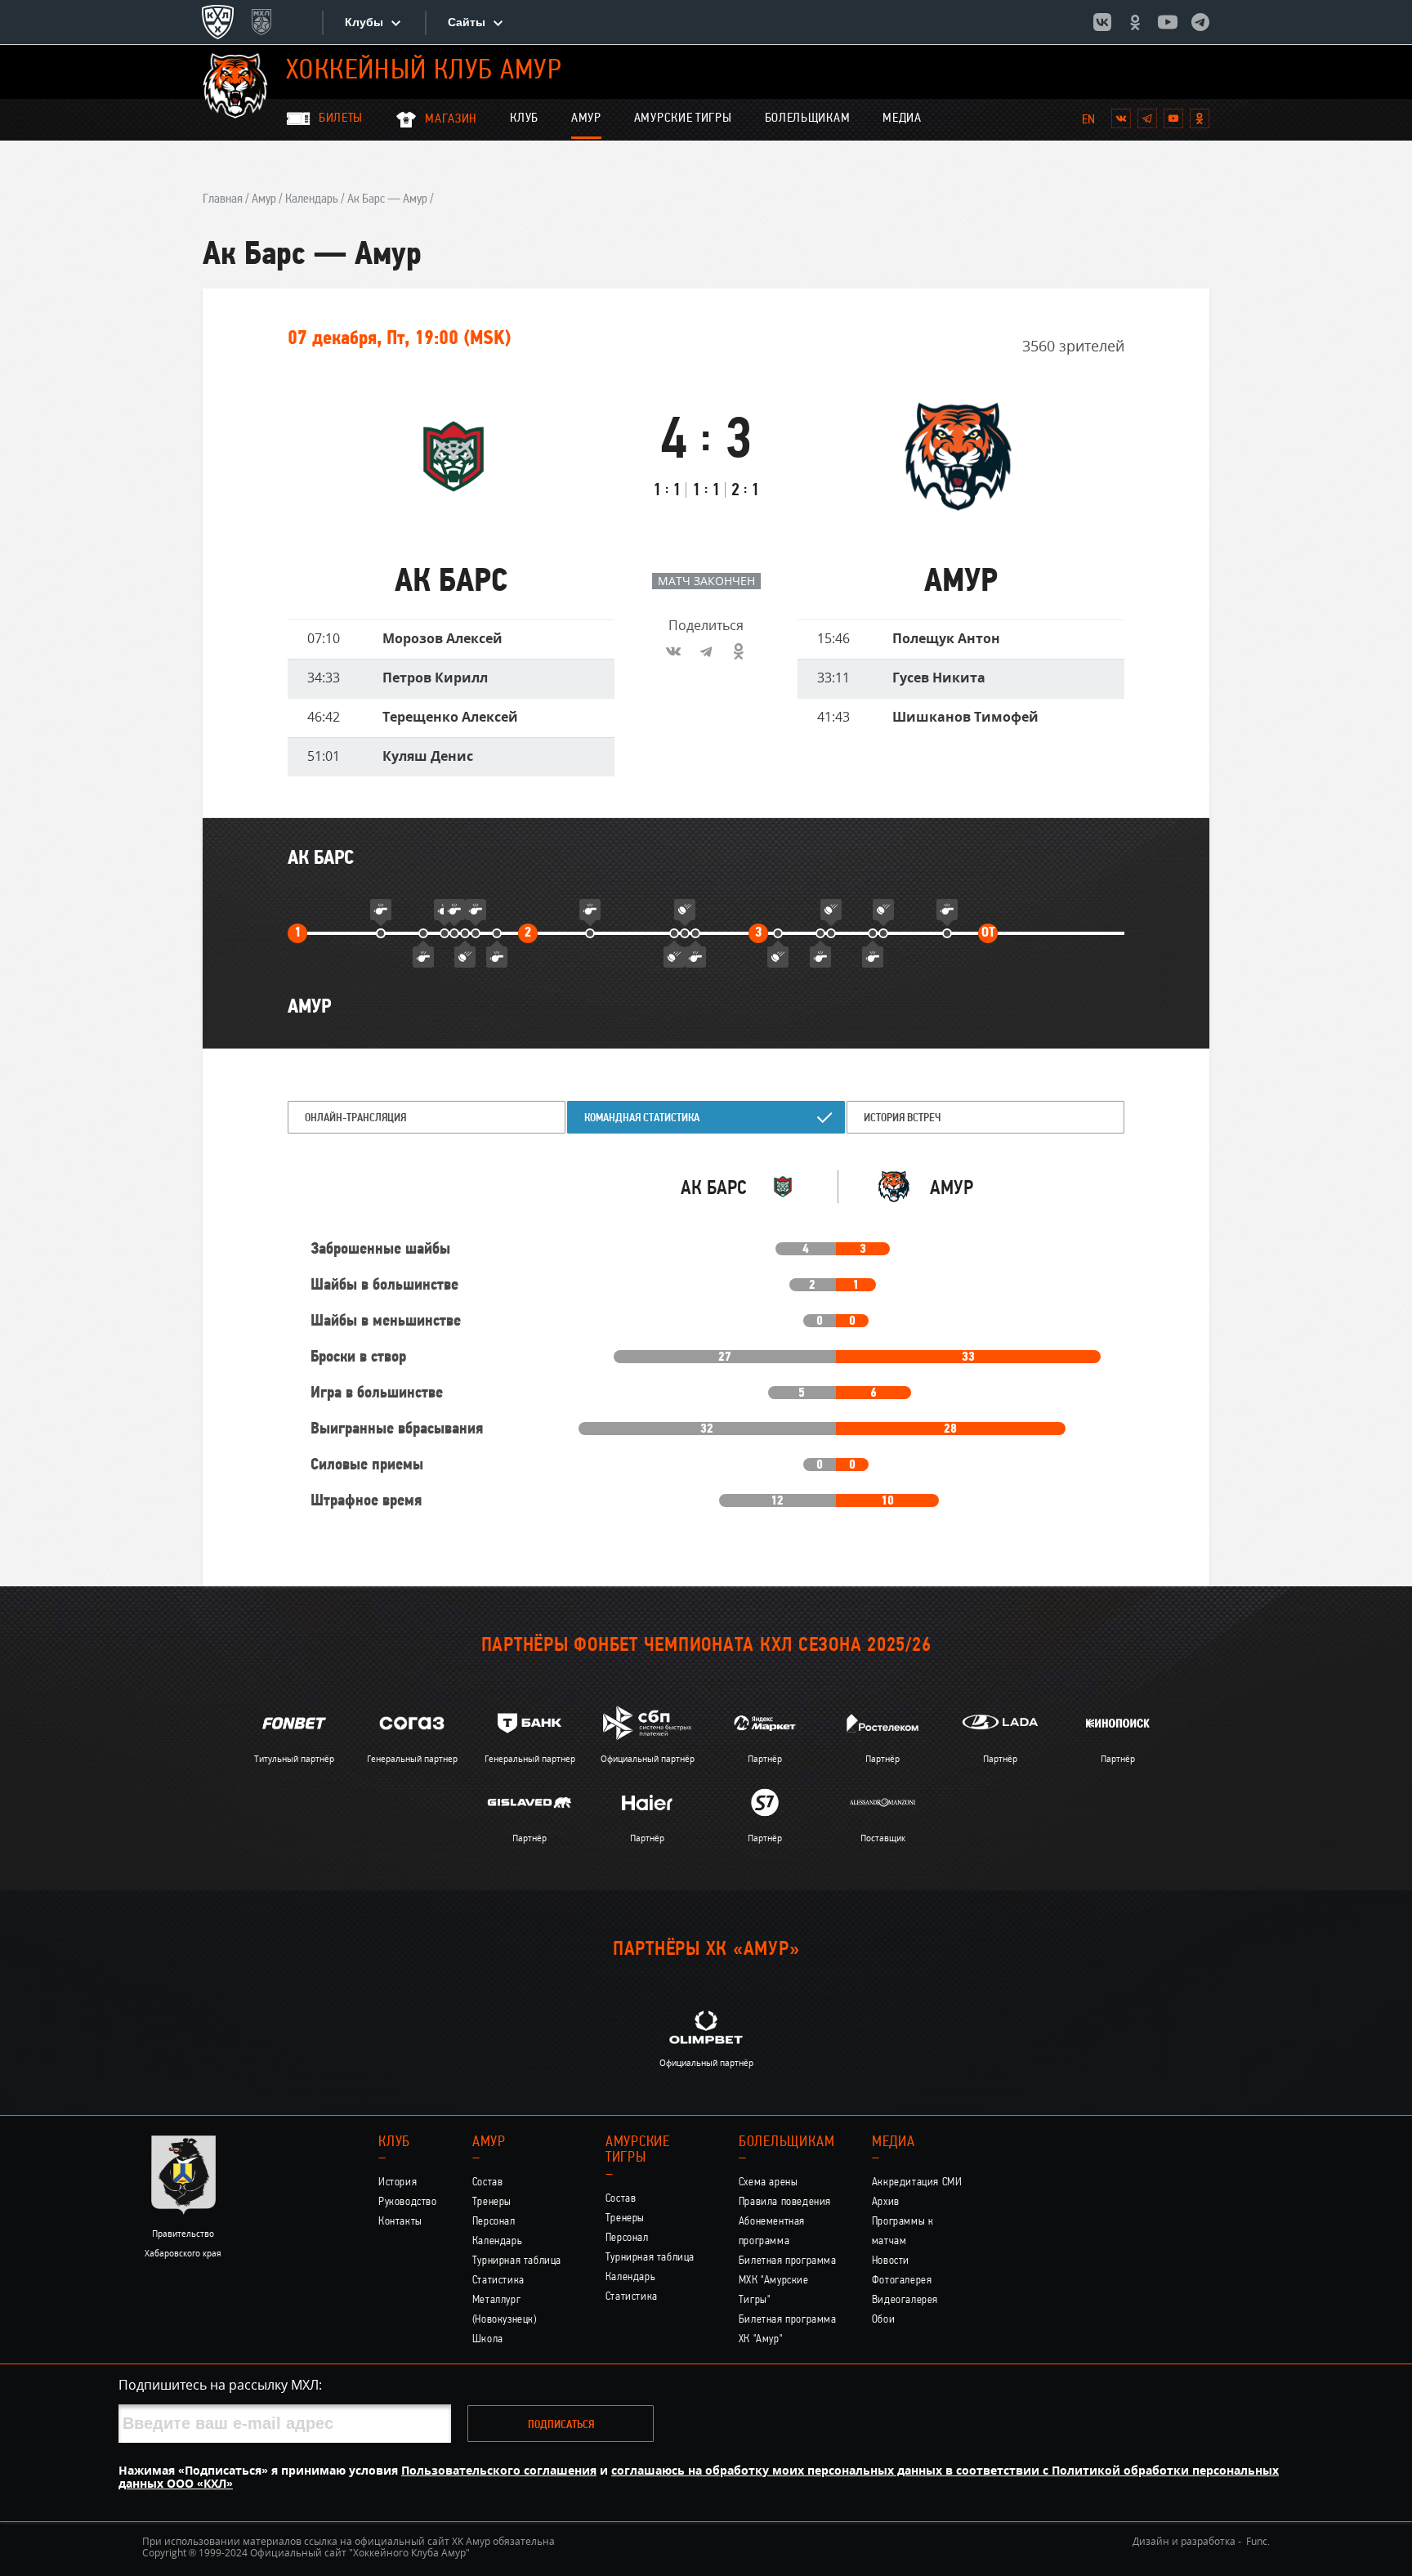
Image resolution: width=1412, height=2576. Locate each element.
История (398, 2182)
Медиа (902, 119)
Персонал (494, 2222)
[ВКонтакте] (673, 651)
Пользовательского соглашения (499, 2470)
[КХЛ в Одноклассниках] (1135, 22)
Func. (1258, 2541)
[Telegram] (706, 651)
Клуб (524, 119)
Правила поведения (785, 2202)
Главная (223, 199)
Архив (886, 2202)
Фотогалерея (902, 2281)
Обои (883, 2320)
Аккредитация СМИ (917, 2182)
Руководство (408, 2202)
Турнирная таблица (517, 2261)
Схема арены (769, 2182)
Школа (488, 2339)
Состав (488, 2182)
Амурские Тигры (683, 119)
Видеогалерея (905, 2300)
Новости (891, 2261)
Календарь (312, 199)
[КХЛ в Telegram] (1200, 22)
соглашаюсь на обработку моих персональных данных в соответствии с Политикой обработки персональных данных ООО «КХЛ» (699, 2477)
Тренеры (492, 2202)
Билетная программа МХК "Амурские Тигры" (788, 2281)
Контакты (400, 2222)
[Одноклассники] (739, 651)
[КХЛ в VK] (1102, 22)
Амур (586, 119)
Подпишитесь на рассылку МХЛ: (220, 2385)
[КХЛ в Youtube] (1168, 22)
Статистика (498, 2281)
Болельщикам (808, 119)
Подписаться (561, 2425)
